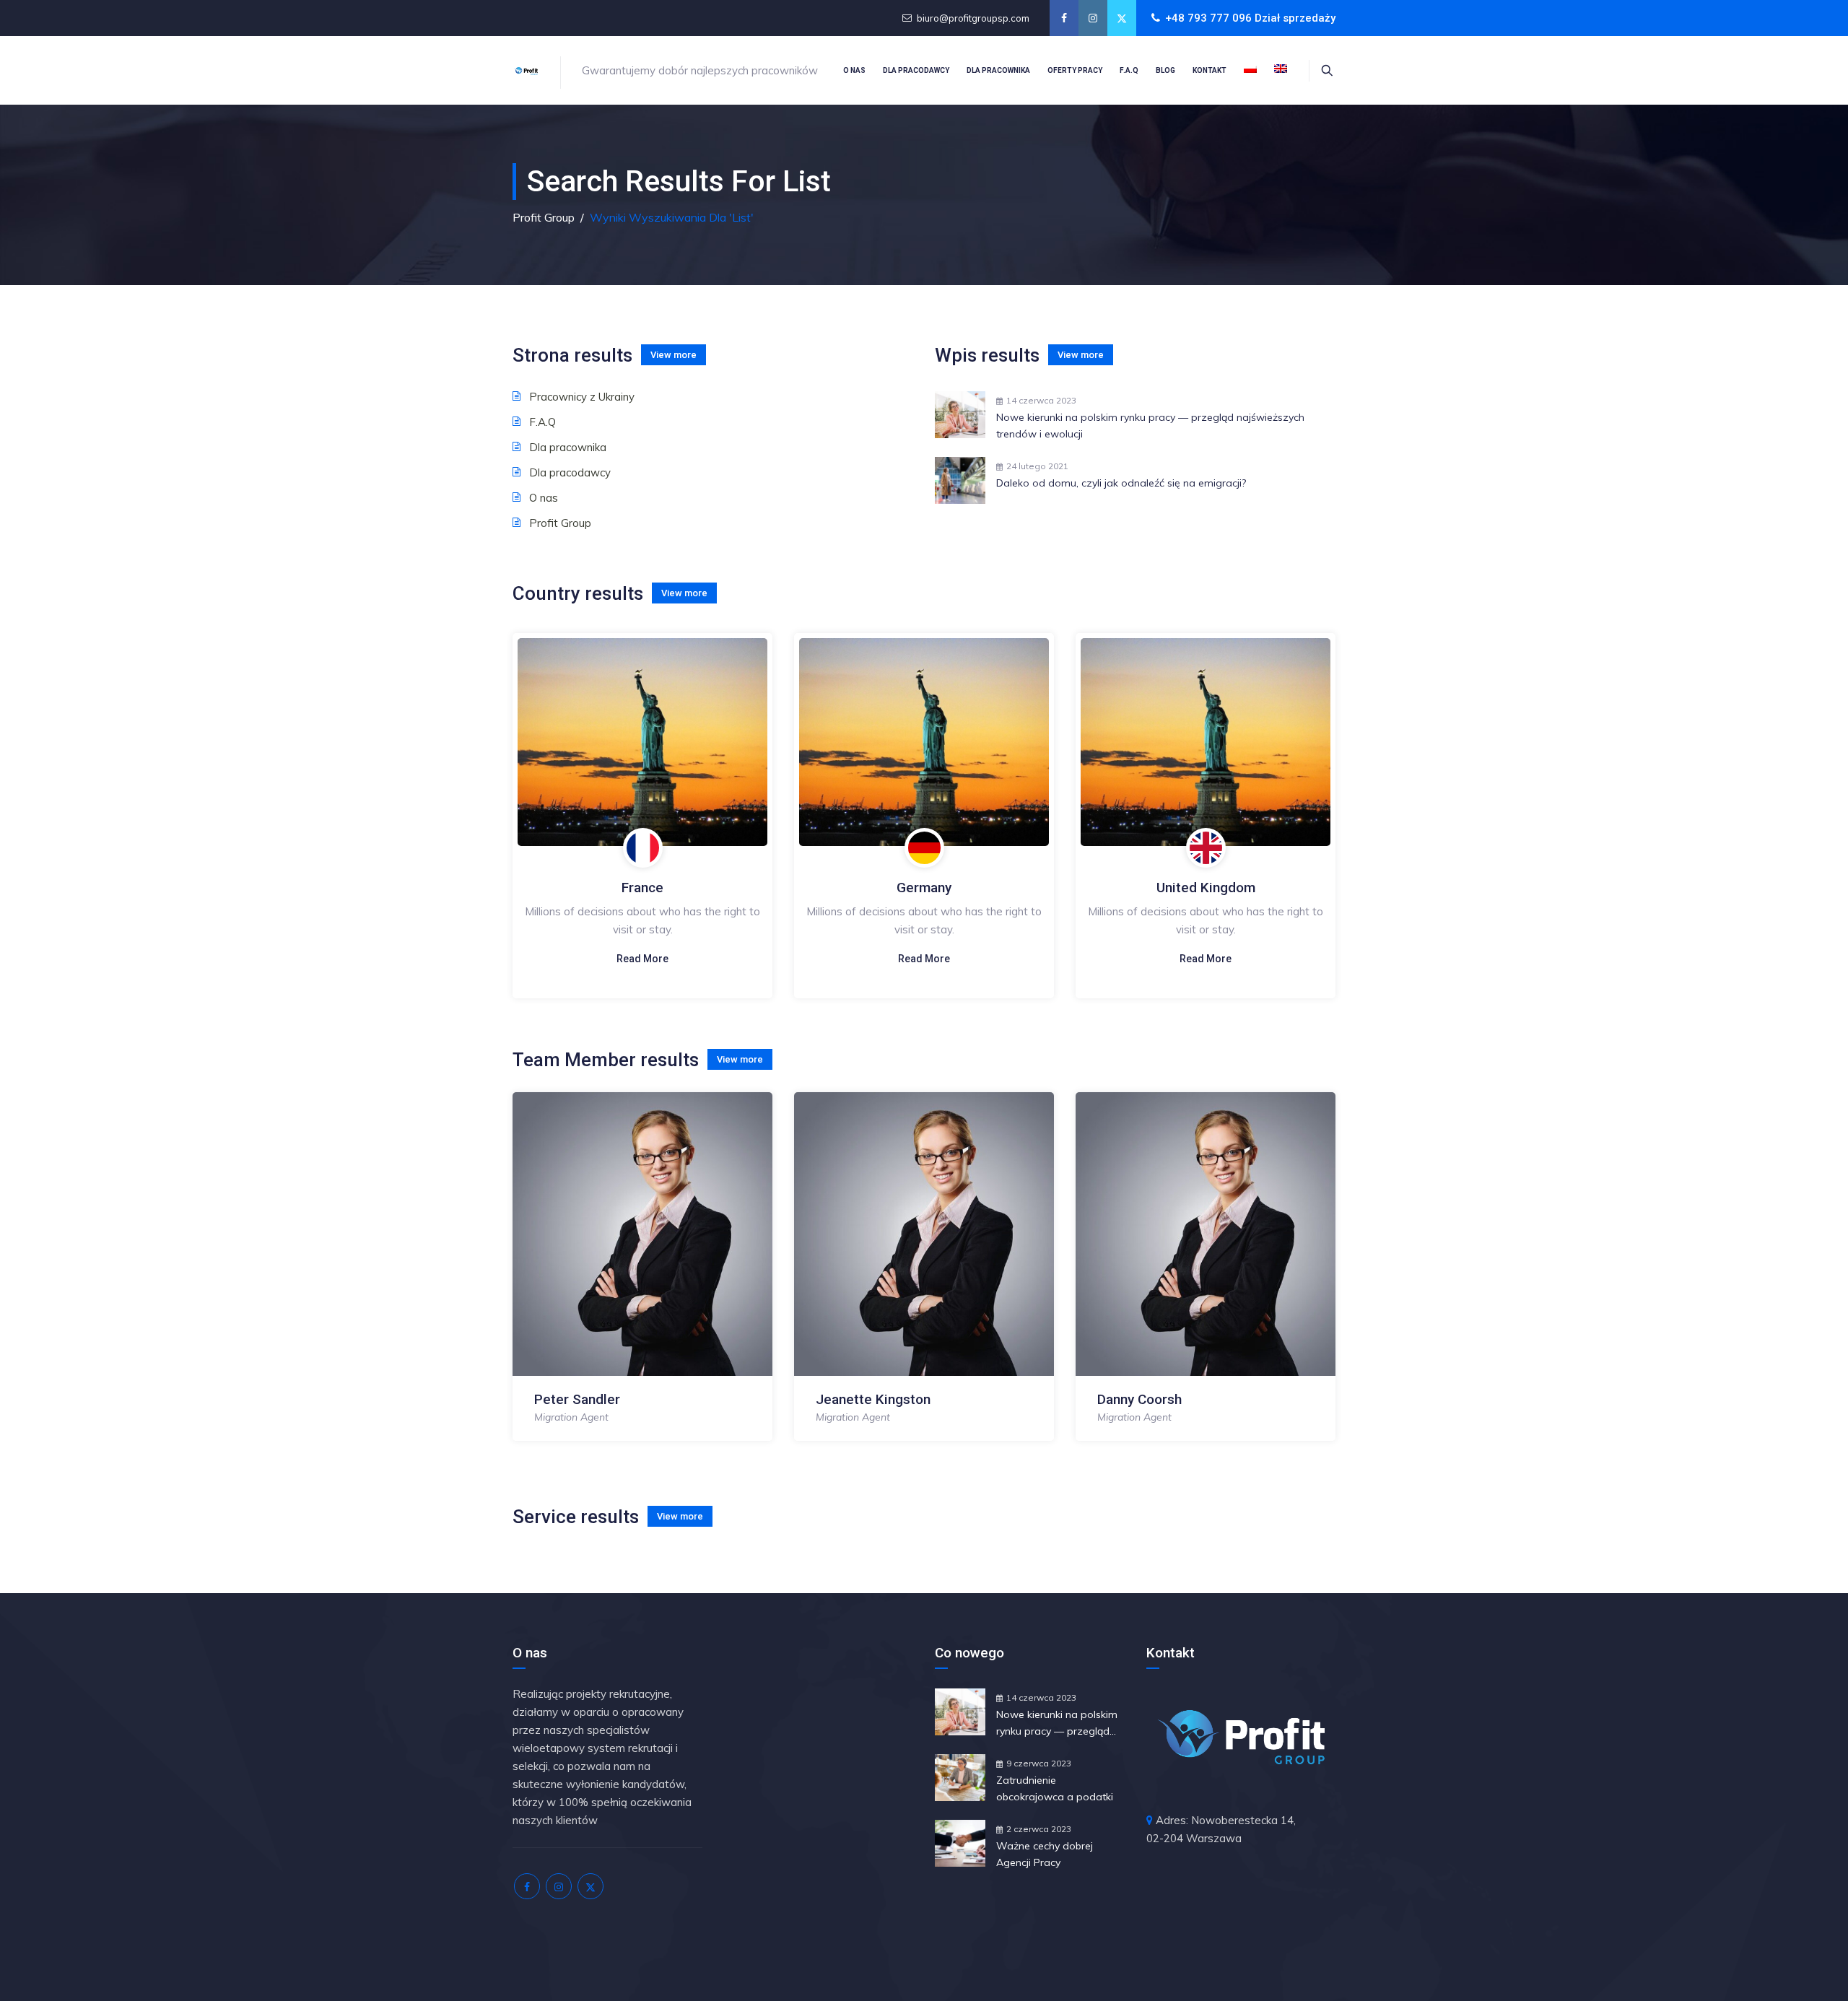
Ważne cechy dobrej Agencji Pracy (1045, 1854)
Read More (642, 959)
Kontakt (1210, 70)
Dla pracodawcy (916, 70)
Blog (1165, 70)
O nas (854, 70)
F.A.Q (1129, 70)
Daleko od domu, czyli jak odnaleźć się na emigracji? (1121, 483)
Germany (924, 888)
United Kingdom (1206, 888)
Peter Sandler (577, 1399)
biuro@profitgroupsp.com (973, 18)
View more (674, 355)
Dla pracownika (998, 70)
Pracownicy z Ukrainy (582, 397)
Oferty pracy (1075, 70)
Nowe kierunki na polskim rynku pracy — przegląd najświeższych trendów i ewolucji (1150, 426)
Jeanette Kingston (873, 1399)
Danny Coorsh (1139, 1399)
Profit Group (560, 523)
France (642, 888)
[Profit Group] (526, 70)
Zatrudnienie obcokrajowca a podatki (1055, 1788)
